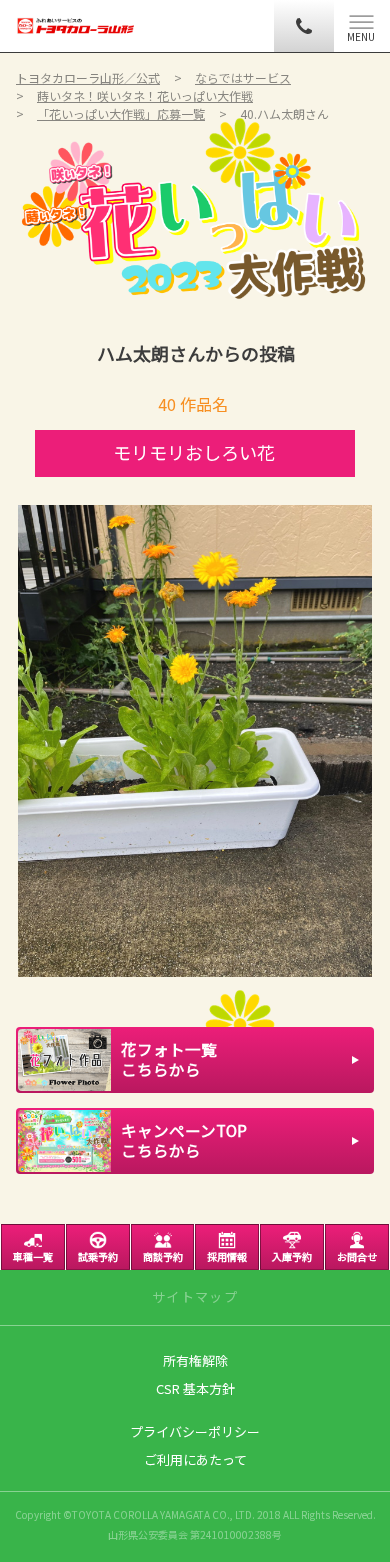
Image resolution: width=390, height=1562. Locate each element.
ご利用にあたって (195, 1459)
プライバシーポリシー (195, 1431)
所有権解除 (195, 1360)
